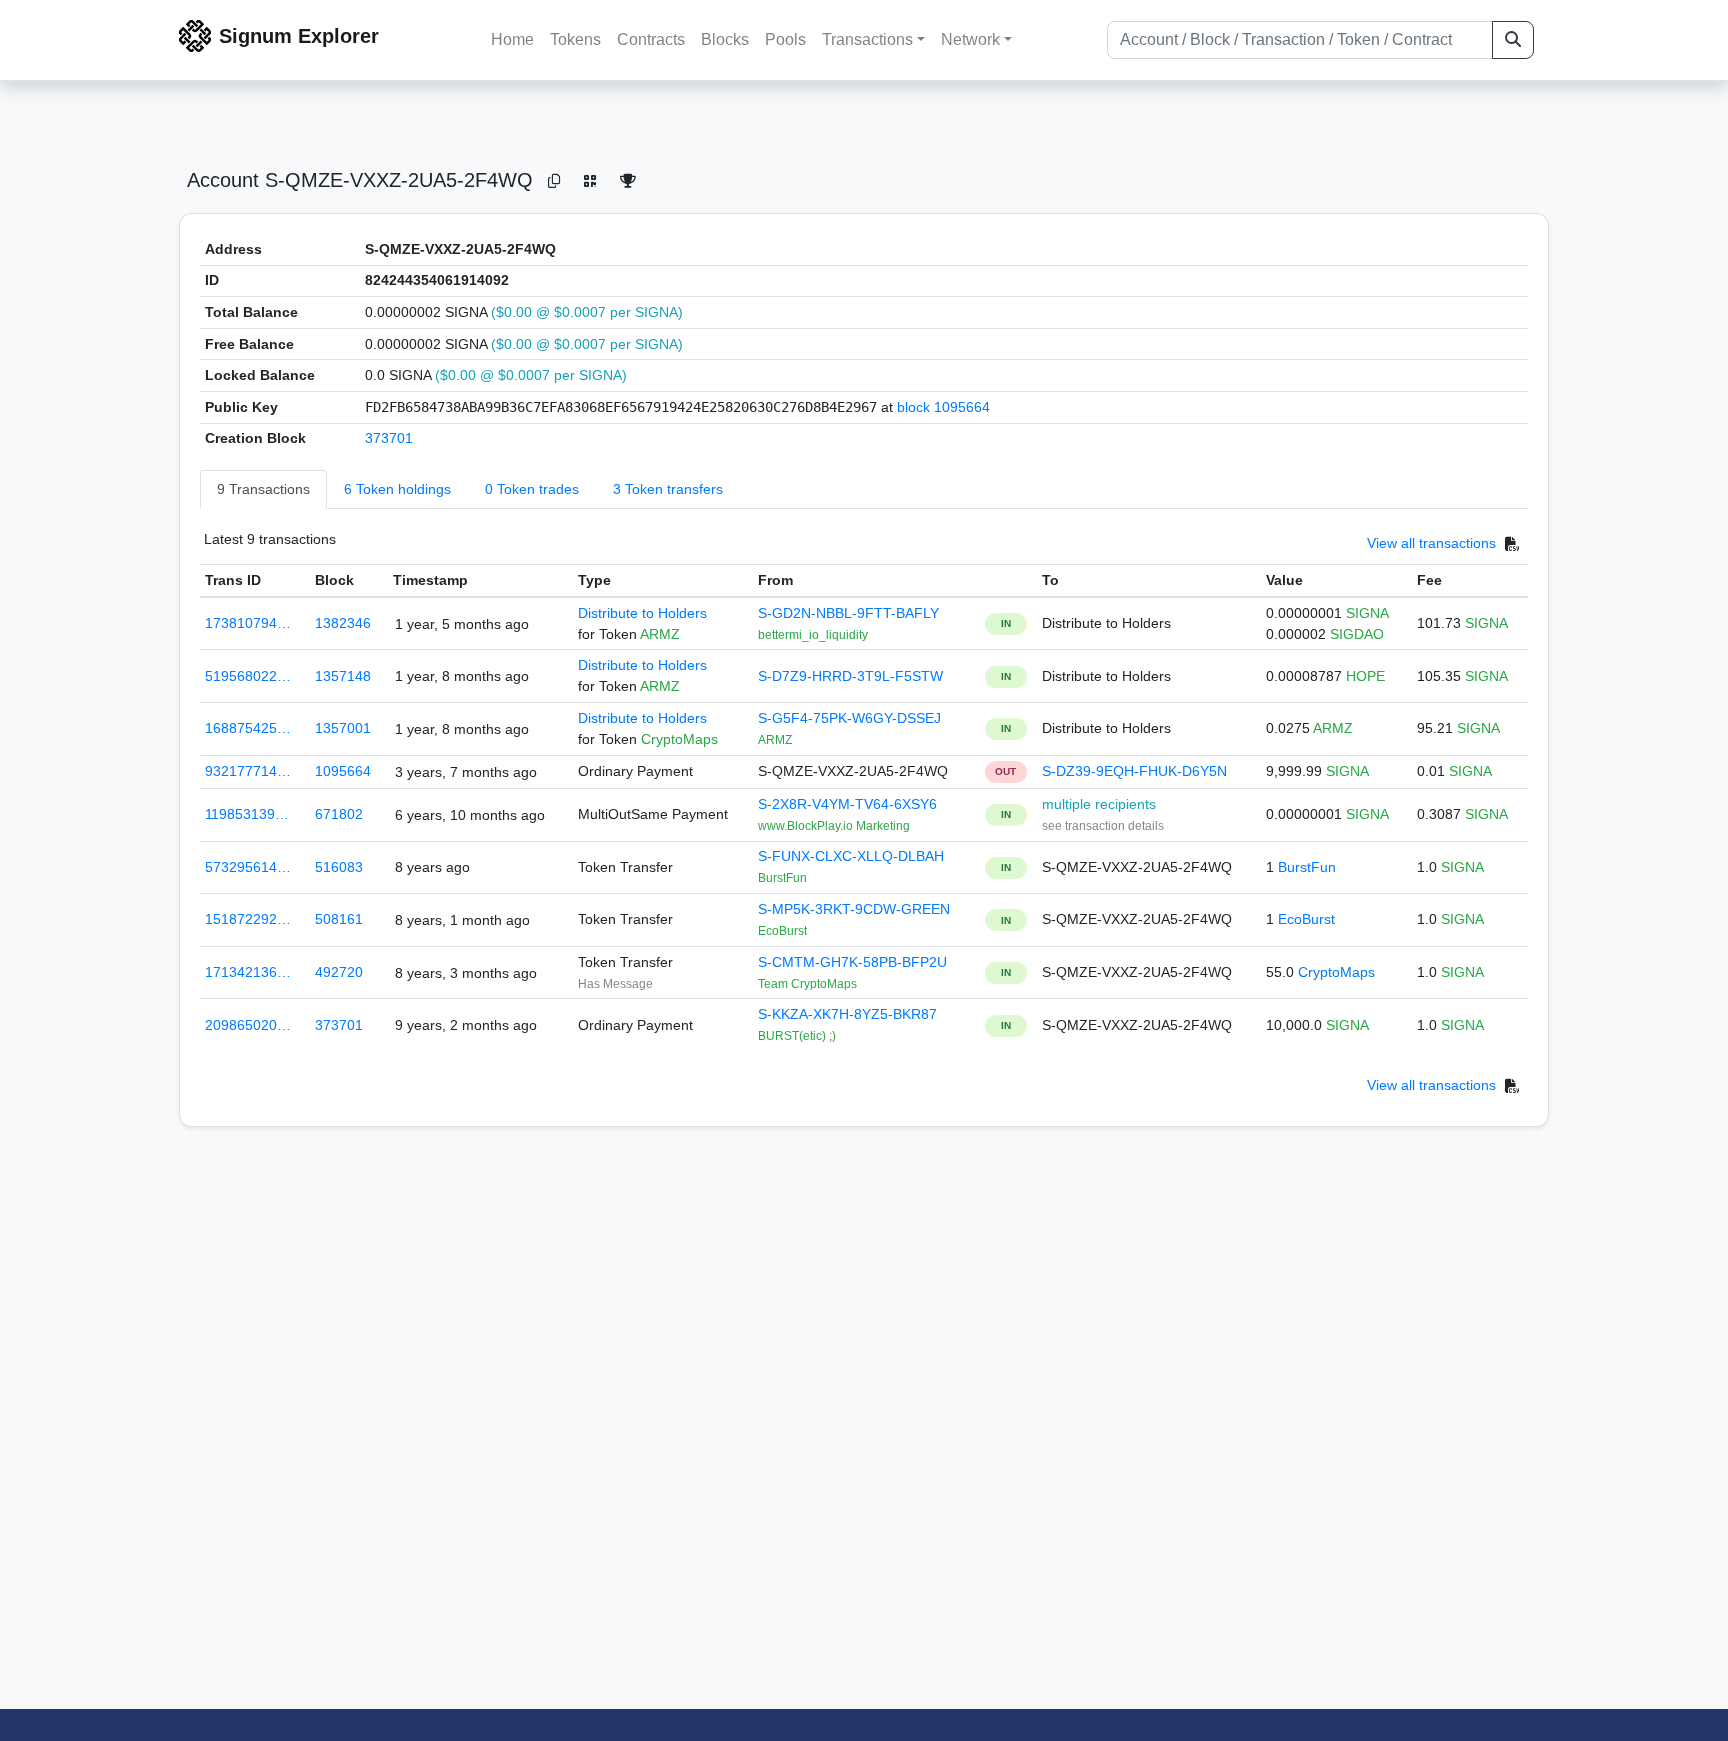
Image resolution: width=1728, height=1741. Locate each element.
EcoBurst (1306, 919)
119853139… (247, 814)
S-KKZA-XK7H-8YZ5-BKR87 (847, 1014)
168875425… (248, 728)
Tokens (575, 39)
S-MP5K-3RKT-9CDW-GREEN (854, 909)
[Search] (1513, 40)
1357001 (343, 728)
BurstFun (1307, 867)
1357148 (343, 676)
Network (970, 39)
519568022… (248, 676)
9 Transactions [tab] (263, 489)
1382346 (343, 623)
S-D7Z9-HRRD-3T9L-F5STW (850, 676)
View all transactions (1431, 543)
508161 (339, 919)
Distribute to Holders (642, 613)
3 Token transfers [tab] (668, 489)
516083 (339, 867)
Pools (785, 39)
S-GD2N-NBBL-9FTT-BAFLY (848, 613)
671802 (339, 814)
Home (512, 39)
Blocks (725, 39)
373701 (389, 438)
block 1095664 (943, 407)
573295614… (248, 867)
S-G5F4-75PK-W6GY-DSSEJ (849, 718)
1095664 (343, 771)
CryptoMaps (1336, 972)
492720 (339, 972)
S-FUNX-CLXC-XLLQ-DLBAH (851, 856)
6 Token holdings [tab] (397, 489)
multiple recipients (1099, 804)
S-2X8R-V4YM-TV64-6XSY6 (847, 804)
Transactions (867, 39)
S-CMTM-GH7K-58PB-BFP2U (852, 962)
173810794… (248, 623)
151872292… (248, 919)
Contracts (651, 39)
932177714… (248, 771)
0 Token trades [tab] (532, 489)
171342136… (248, 972)
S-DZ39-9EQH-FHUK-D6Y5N (1134, 771)
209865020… (248, 1025)
